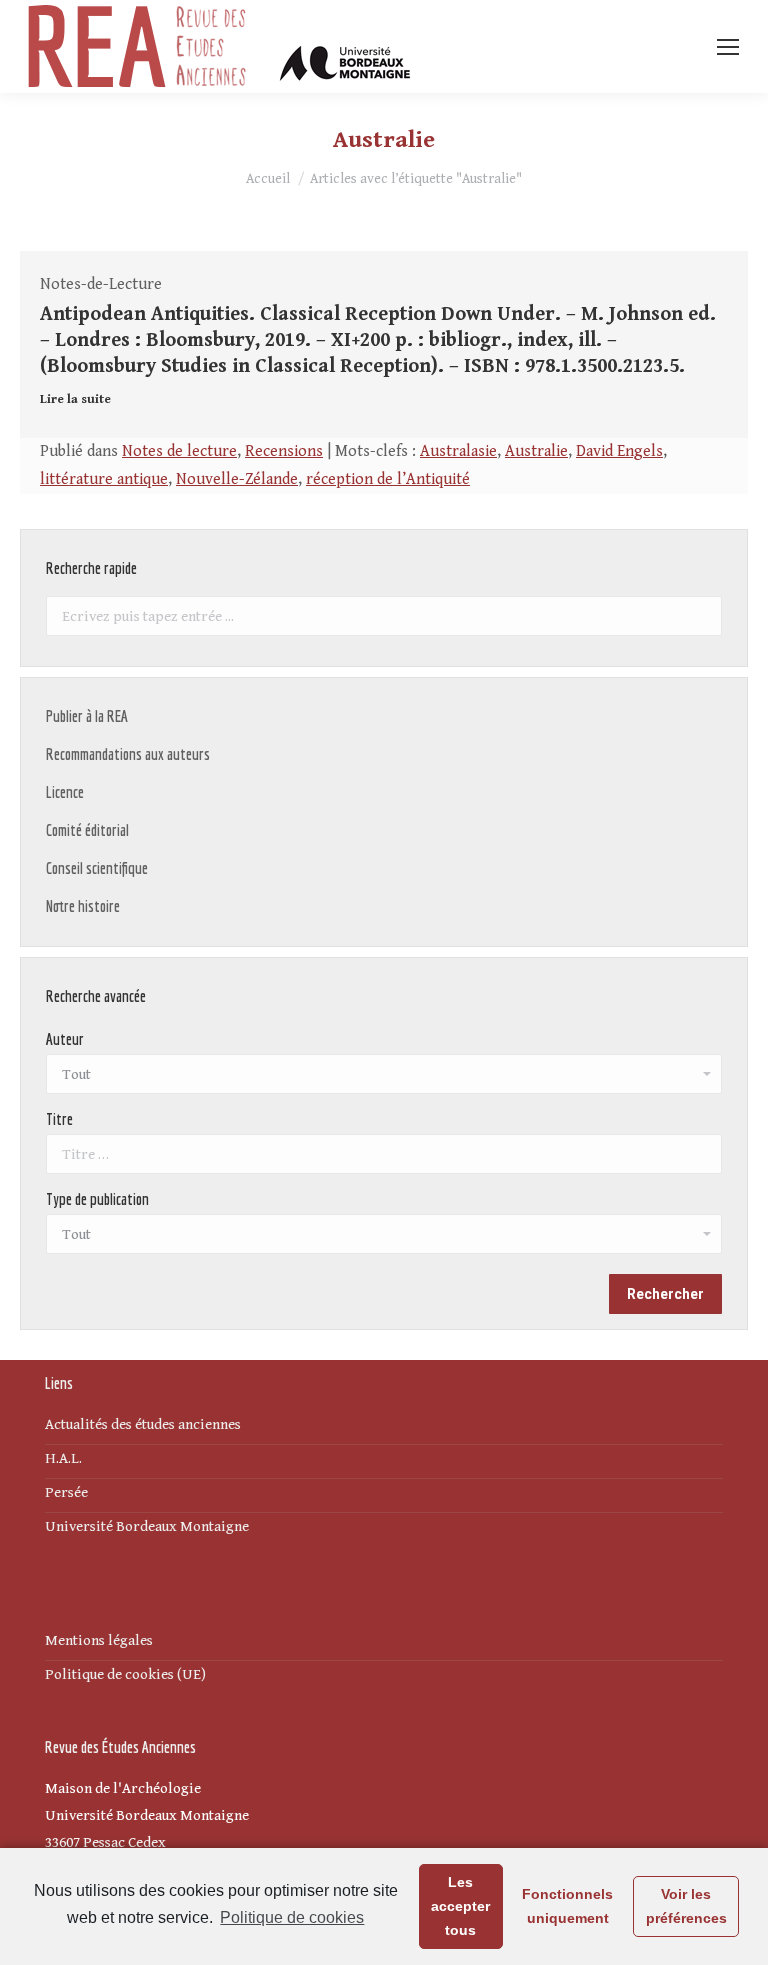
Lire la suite (75, 399)
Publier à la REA (87, 716)
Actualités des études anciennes (143, 1424)
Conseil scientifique (97, 868)
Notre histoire (83, 906)
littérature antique (104, 479)
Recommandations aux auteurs (128, 754)
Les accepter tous (460, 1906)
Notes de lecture (179, 451)
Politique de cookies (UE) (125, 1674)
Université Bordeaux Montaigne (147, 1526)
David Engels (619, 451)
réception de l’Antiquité (388, 479)
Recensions (284, 451)
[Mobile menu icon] (728, 47)
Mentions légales (99, 1640)
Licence (65, 792)
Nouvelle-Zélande (237, 479)
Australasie (458, 451)
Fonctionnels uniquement (567, 1906)
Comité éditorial (87, 830)
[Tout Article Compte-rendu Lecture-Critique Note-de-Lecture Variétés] (384, 1239)
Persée (66, 1492)
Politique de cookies (292, 1917)
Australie (536, 451)
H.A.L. (63, 1458)
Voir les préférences (686, 1906)
